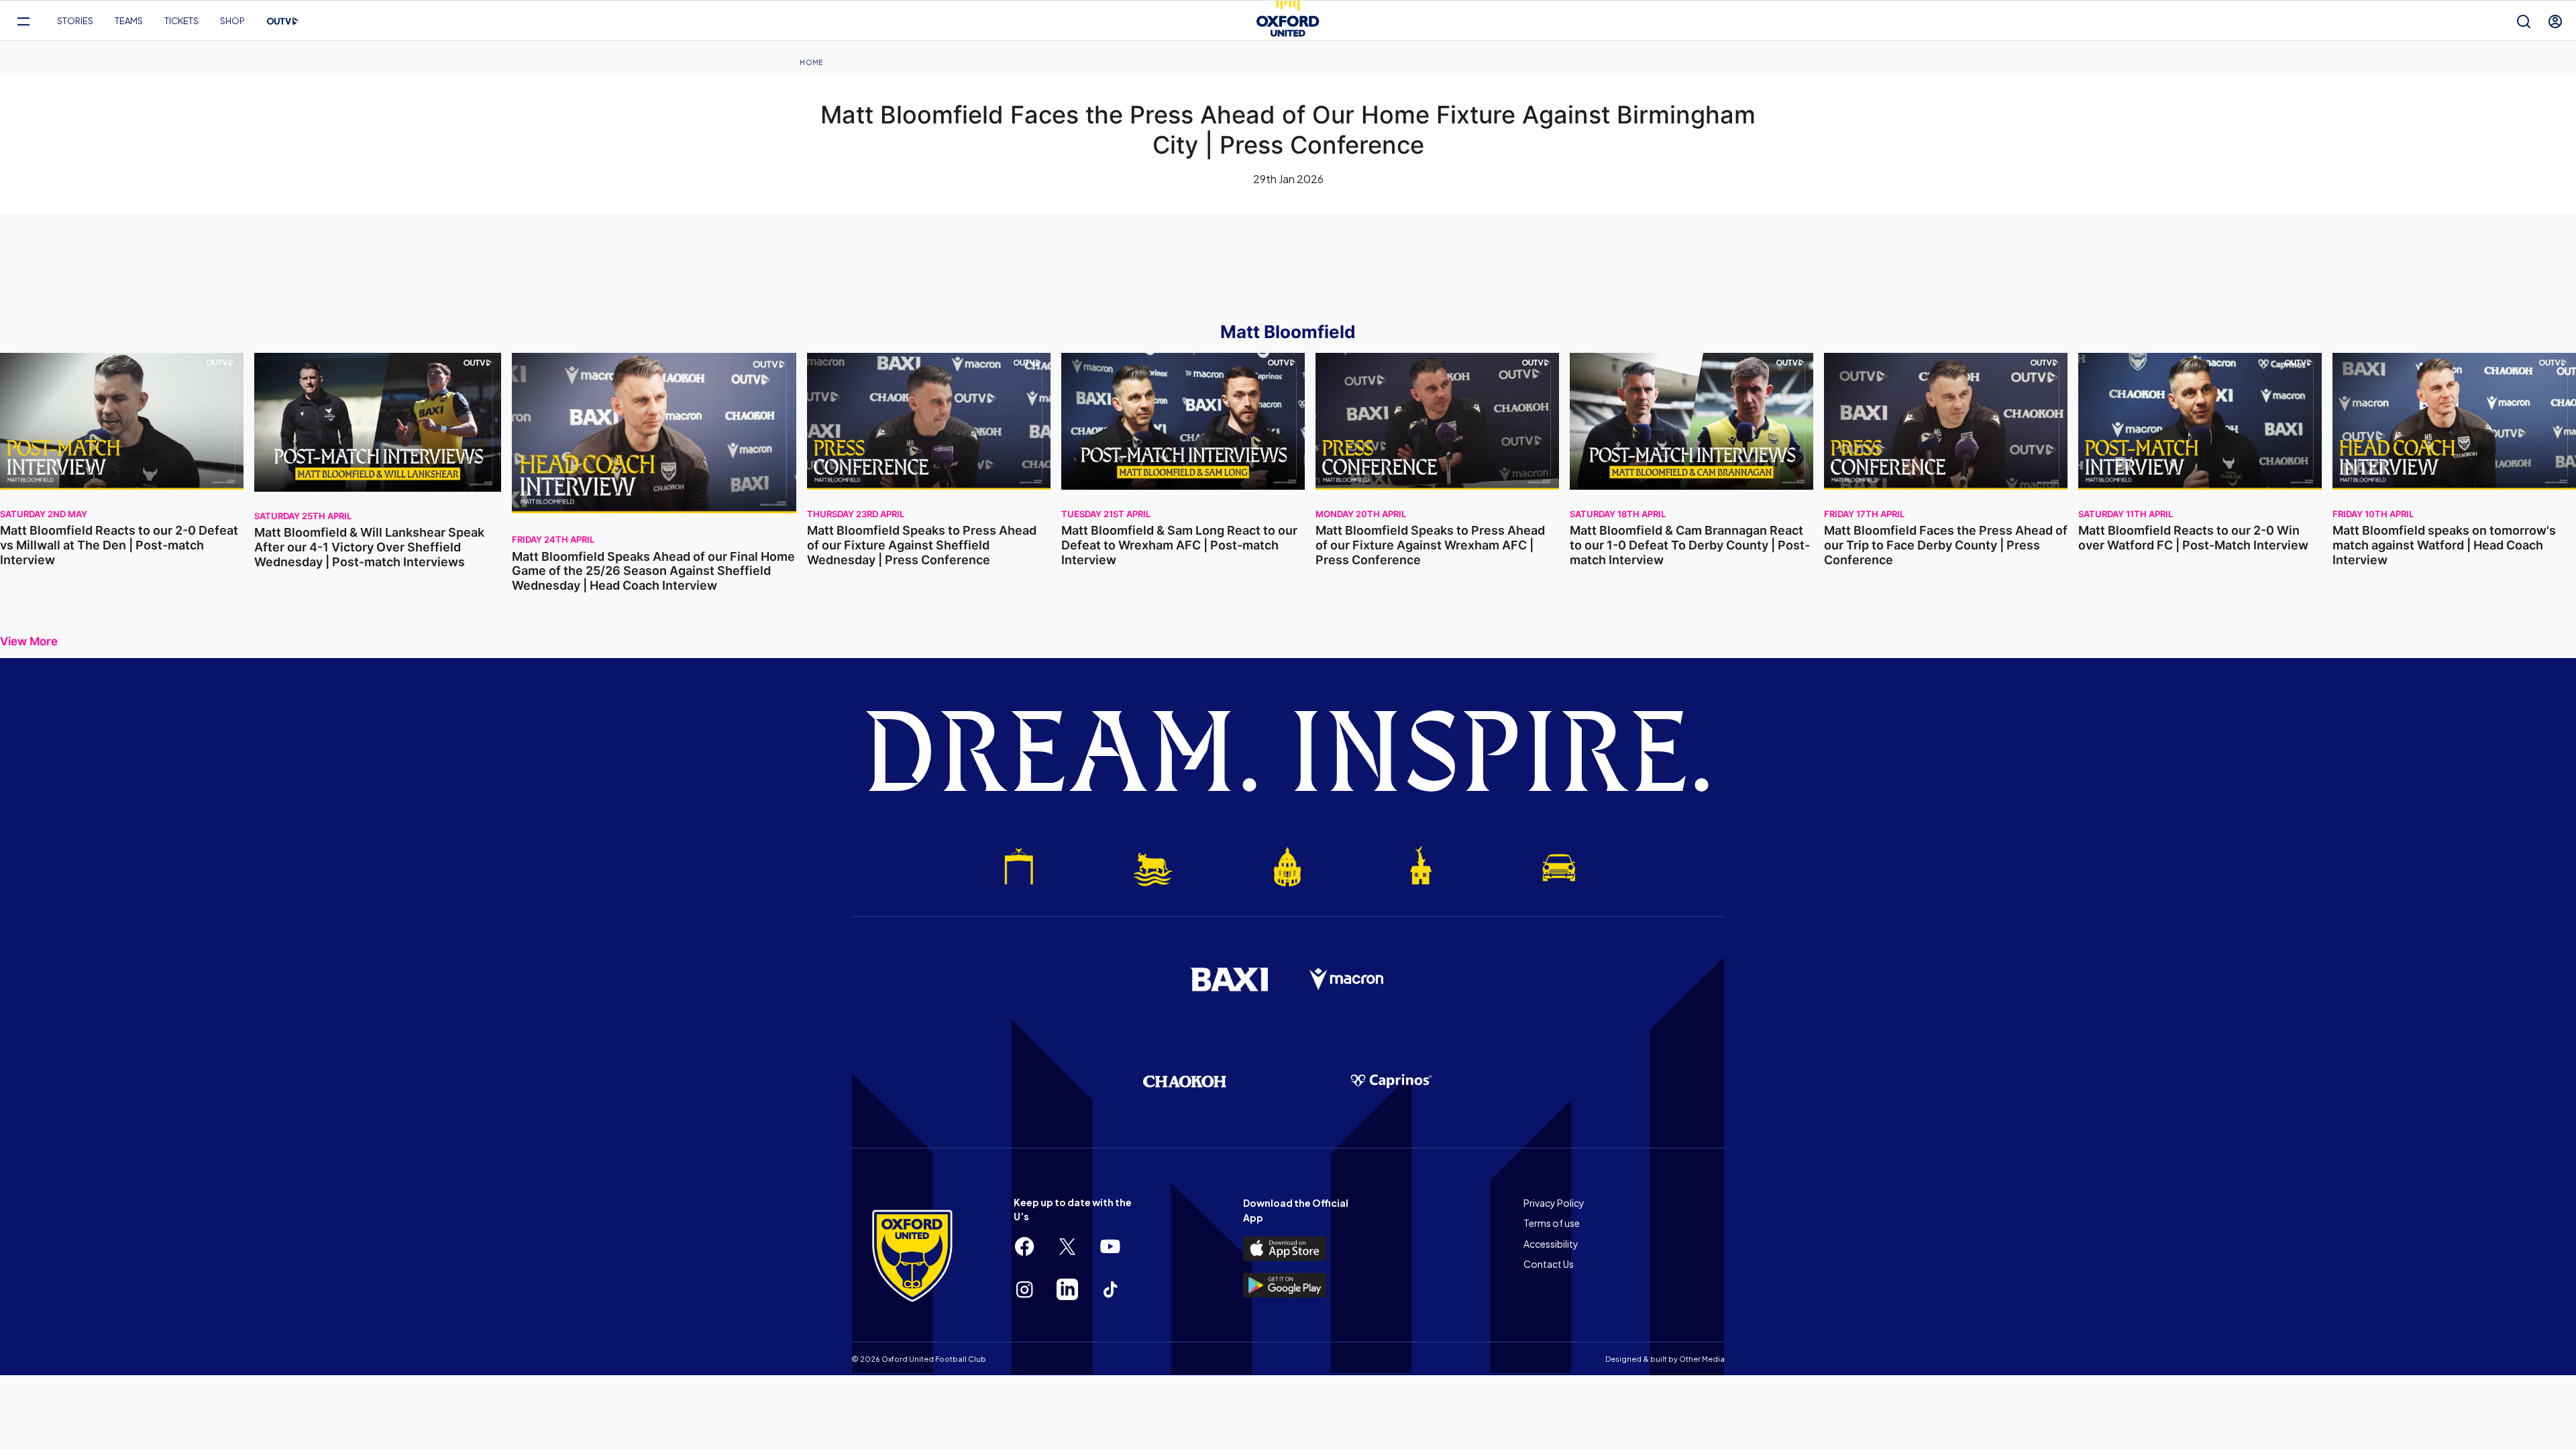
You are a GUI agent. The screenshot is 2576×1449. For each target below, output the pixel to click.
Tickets (181, 21)
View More (29, 642)
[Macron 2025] (1347, 979)
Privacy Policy (1554, 1203)
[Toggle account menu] (2555, 21)
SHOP (232, 21)
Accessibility (1551, 1244)
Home (811, 62)
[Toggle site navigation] (23, 21)
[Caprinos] (1391, 1081)
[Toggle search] (2524, 21)
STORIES (75, 21)
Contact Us (1549, 1264)
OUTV (283, 21)
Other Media (1702, 1359)
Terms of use (1552, 1223)
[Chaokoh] (1185, 1081)
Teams (129, 21)
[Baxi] (1229, 979)
